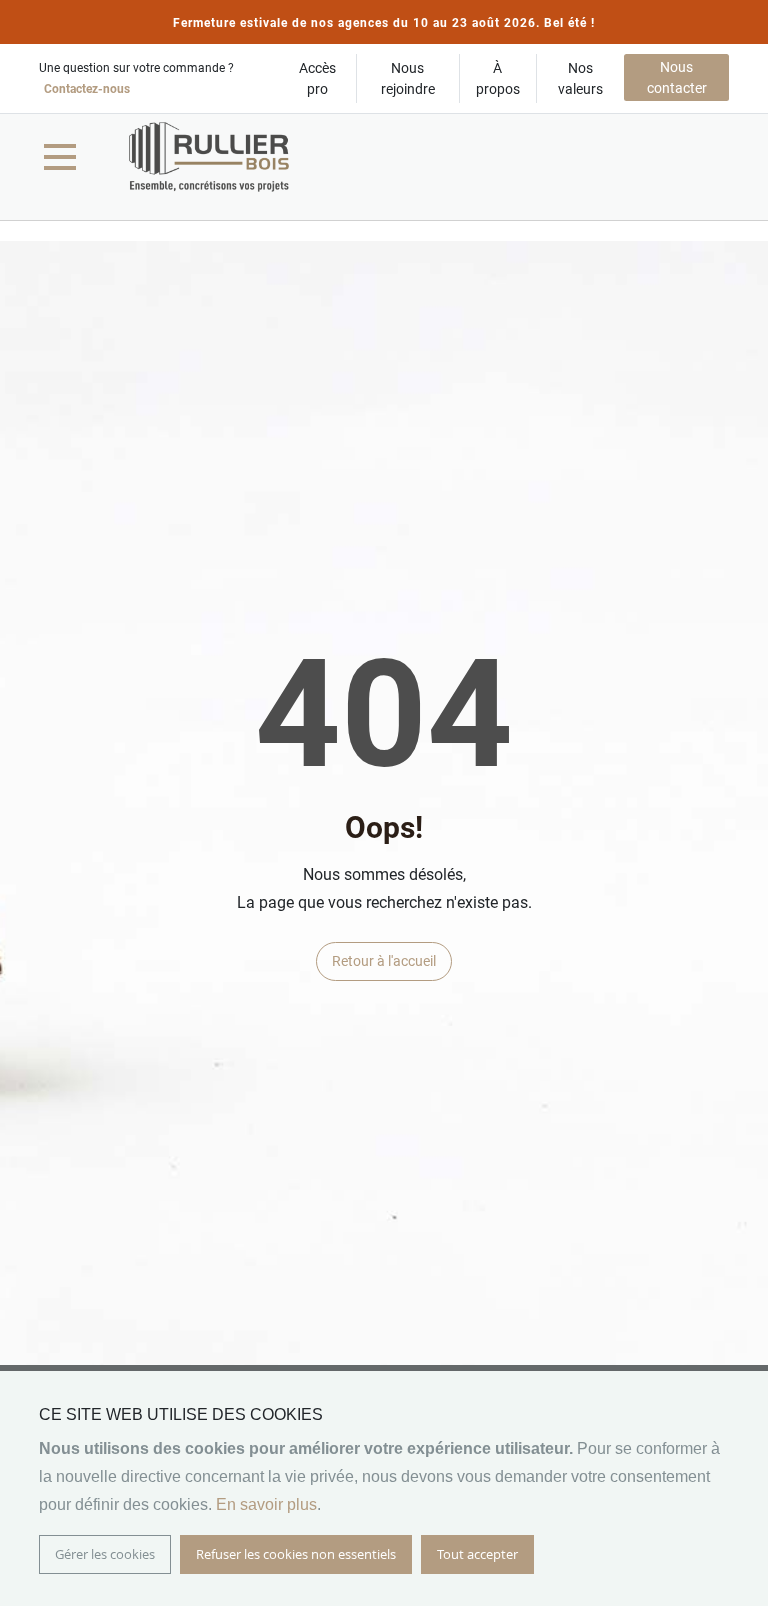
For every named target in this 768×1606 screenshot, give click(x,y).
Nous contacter (677, 77)
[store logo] (209, 157)
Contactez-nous (87, 89)
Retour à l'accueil (384, 961)
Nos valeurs (580, 78)
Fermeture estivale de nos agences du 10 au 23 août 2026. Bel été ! (384, 23)
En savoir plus (266, 1504)
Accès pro (317, 78)
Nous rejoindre (408, 78)
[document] (384, 1488)
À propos (498, 78)
